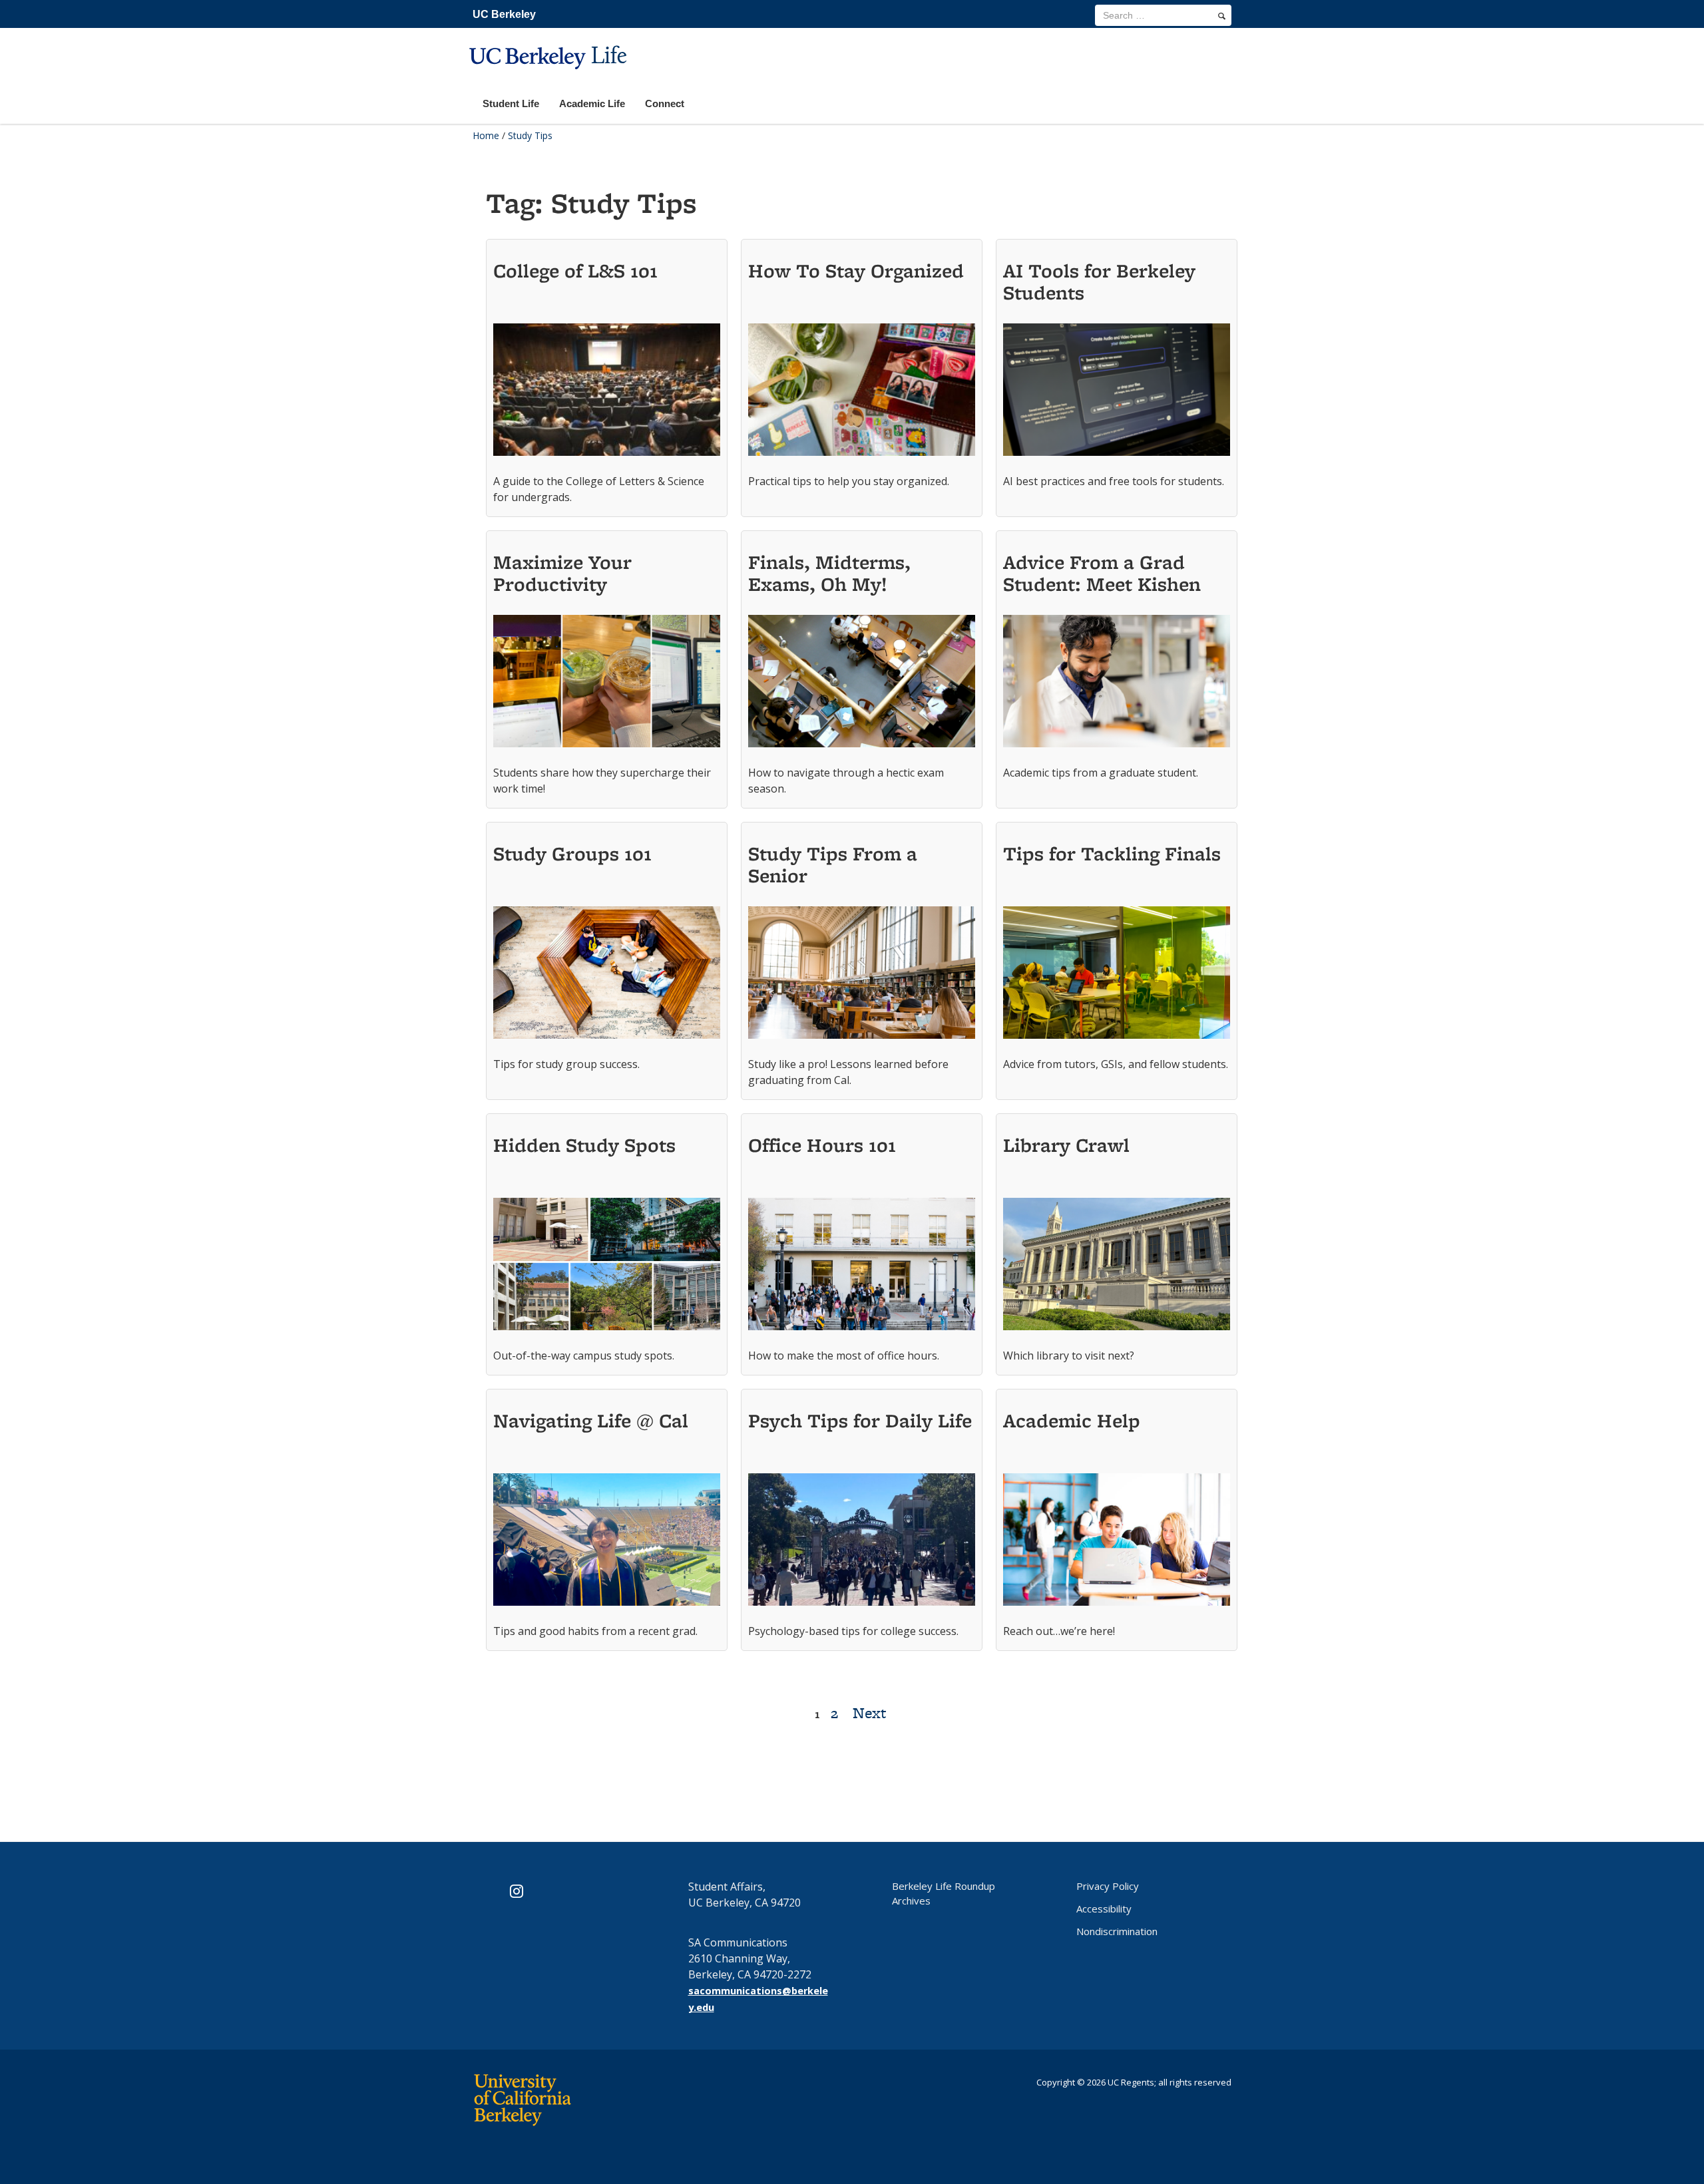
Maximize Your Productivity (562, 573)
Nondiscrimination (1117, 1931)
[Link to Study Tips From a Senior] (862, 976)
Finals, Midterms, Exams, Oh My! (829, 573)
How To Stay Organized (856, 271)
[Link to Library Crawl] (1117, 1268)
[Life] (550, 78)
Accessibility (1104, 1909)
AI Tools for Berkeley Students (1099, 281)
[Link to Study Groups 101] (607, 976)
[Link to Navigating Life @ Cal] (607, 1543)
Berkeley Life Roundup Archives (944, 1893)
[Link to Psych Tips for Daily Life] (862, 1543)
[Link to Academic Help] (1117, 1543)
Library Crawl (1066, 1145)
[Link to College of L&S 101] (607, 393)
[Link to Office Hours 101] (862, 1268)
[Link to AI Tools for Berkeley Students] (1117, 393)
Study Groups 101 (572, 853)
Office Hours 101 (822, 1145)
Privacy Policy (1108, 1886)
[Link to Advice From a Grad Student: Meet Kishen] (1117, 685)
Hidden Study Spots (584, 1145)
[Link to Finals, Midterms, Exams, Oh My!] (862, 685)
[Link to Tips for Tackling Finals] (1117, 976)
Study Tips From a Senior (833, 864)
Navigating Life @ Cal (591, 1420)
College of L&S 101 (575, 271)
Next (869, 1713)
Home (486, 135)
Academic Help (1072, 1420)
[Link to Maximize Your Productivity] (607, 685)
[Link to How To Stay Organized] (862, 393)
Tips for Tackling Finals (1112, 853)
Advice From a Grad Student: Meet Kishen (1102, 573)
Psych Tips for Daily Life (860, 1420)
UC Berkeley (504, 14)
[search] (1222, 16)
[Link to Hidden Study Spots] (607, 1268)
